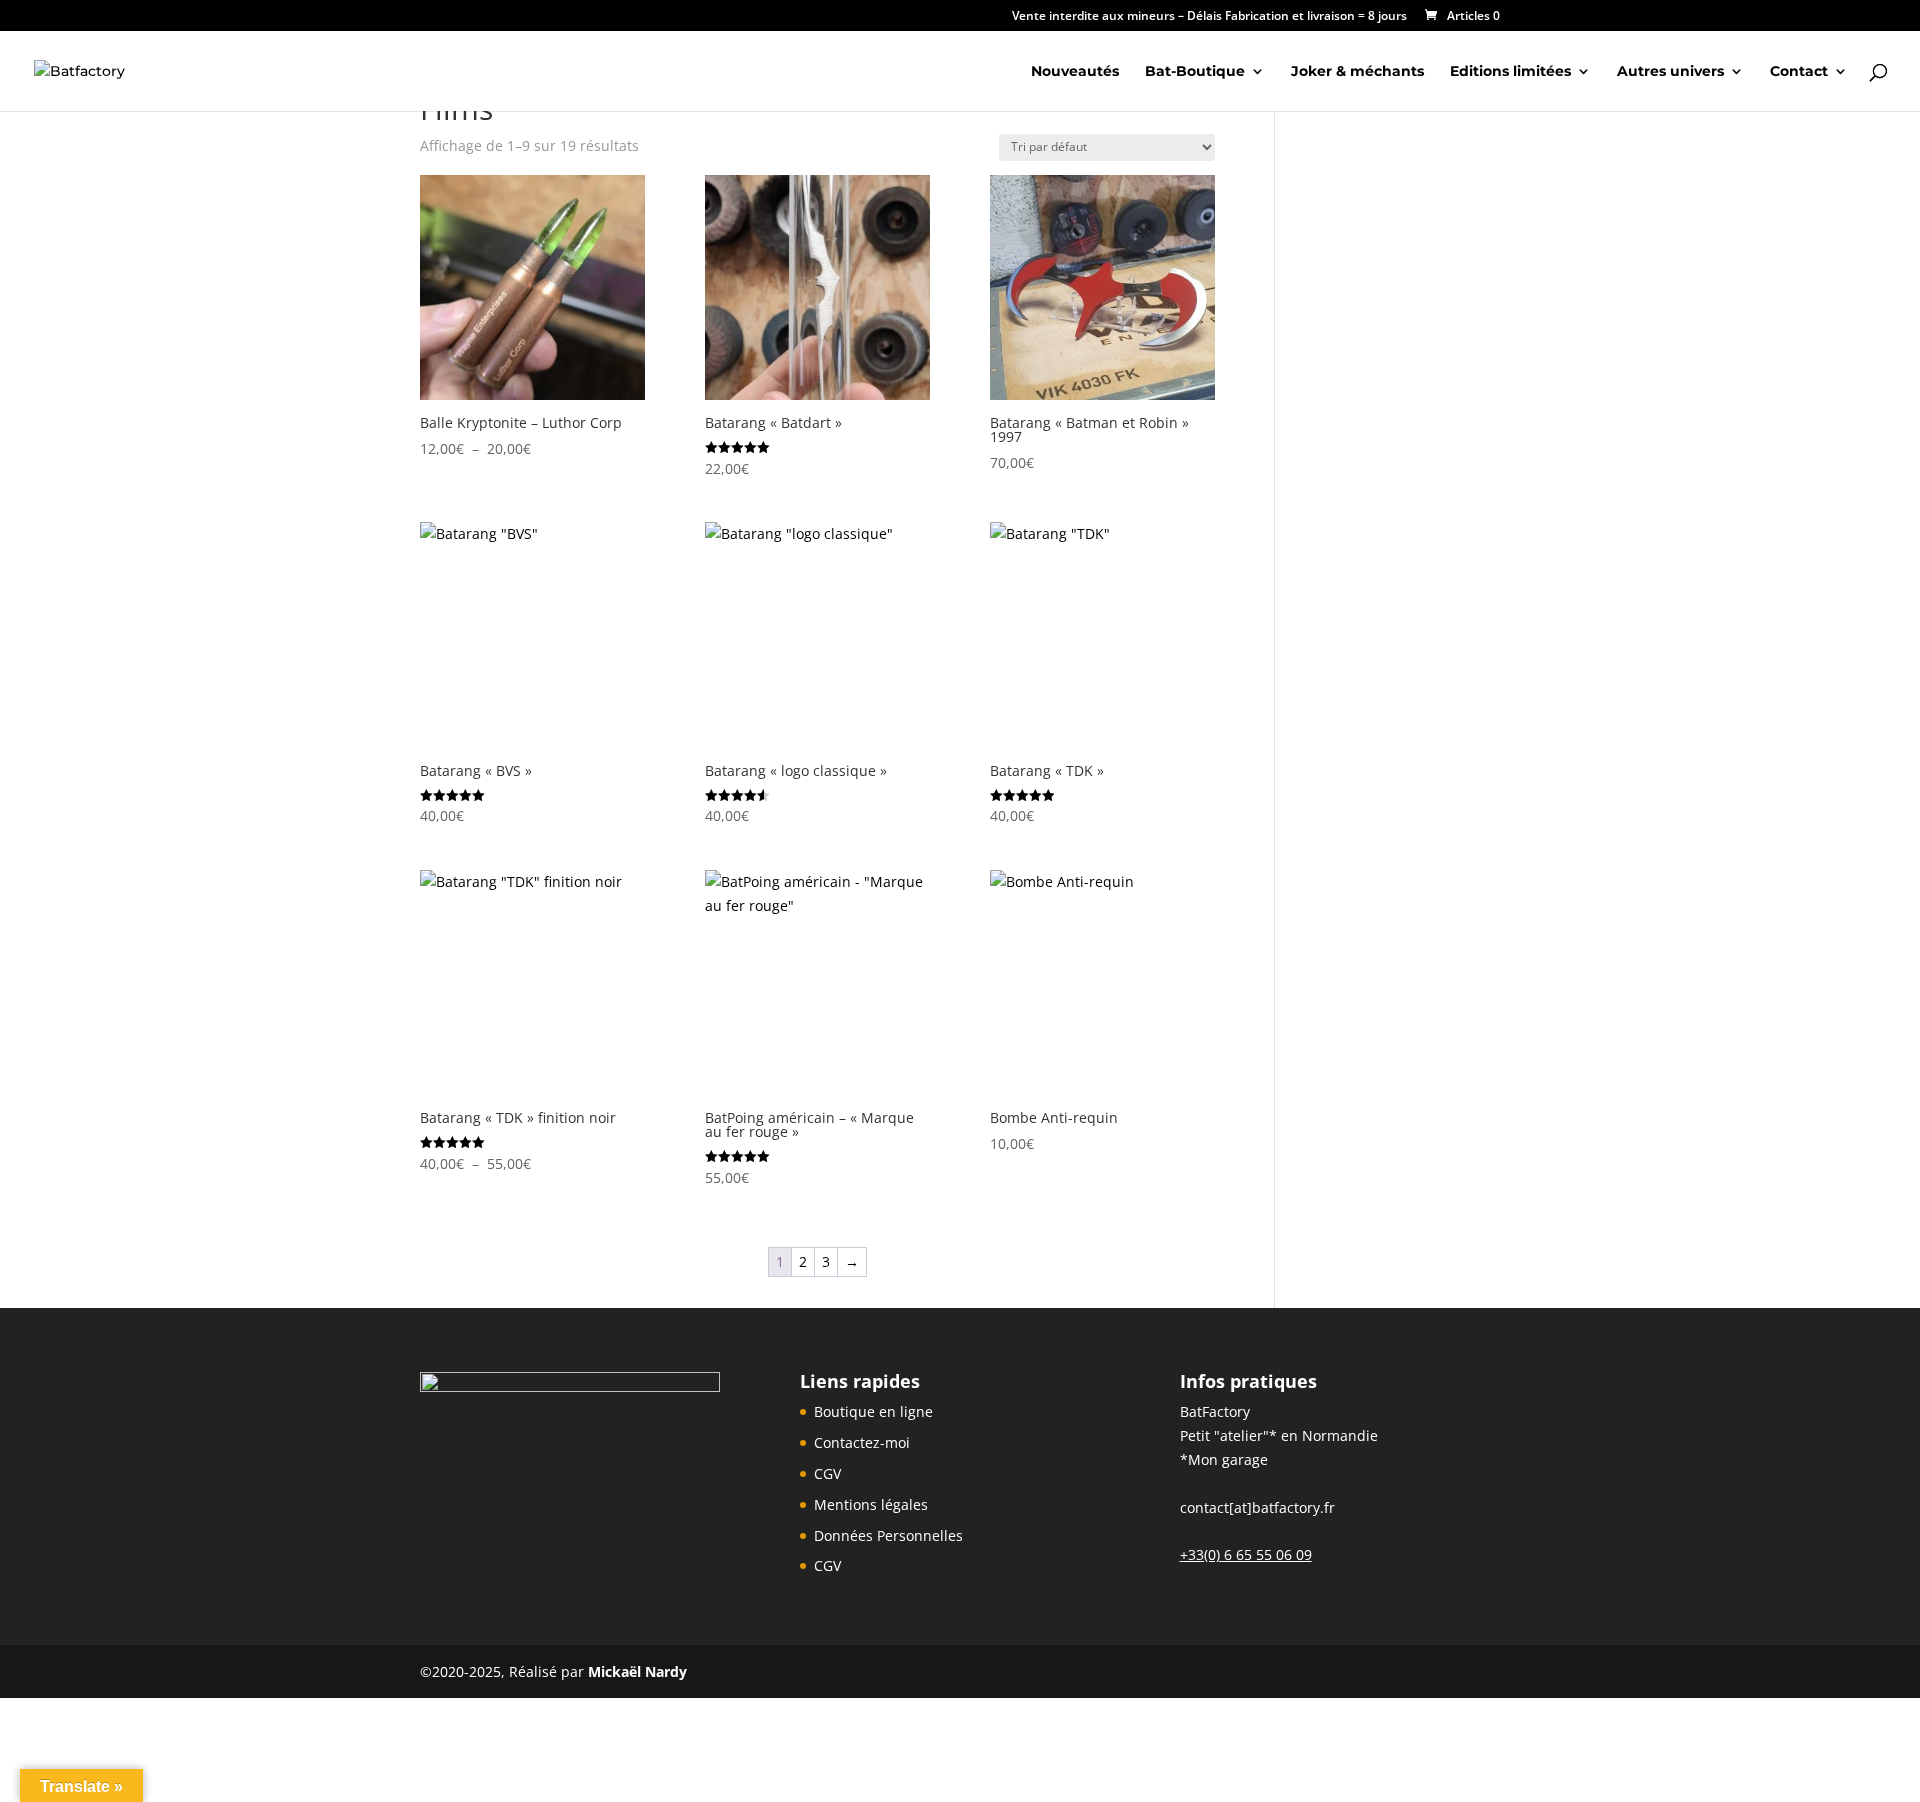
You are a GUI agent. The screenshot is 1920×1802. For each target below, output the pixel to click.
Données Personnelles (888, 1535)
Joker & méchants (1357, 72)
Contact (1799, 72)
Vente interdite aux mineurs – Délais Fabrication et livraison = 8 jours (1209, 17)
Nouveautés (1075, 72)
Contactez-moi (862, 1442)
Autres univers (1670, 72)
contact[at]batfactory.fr (1257, 1507)
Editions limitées (1510, 72)
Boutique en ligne (873, 1411)
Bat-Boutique (1195, 72)
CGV (827, 1473)
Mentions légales (871, 1504)
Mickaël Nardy (637, 1671)
